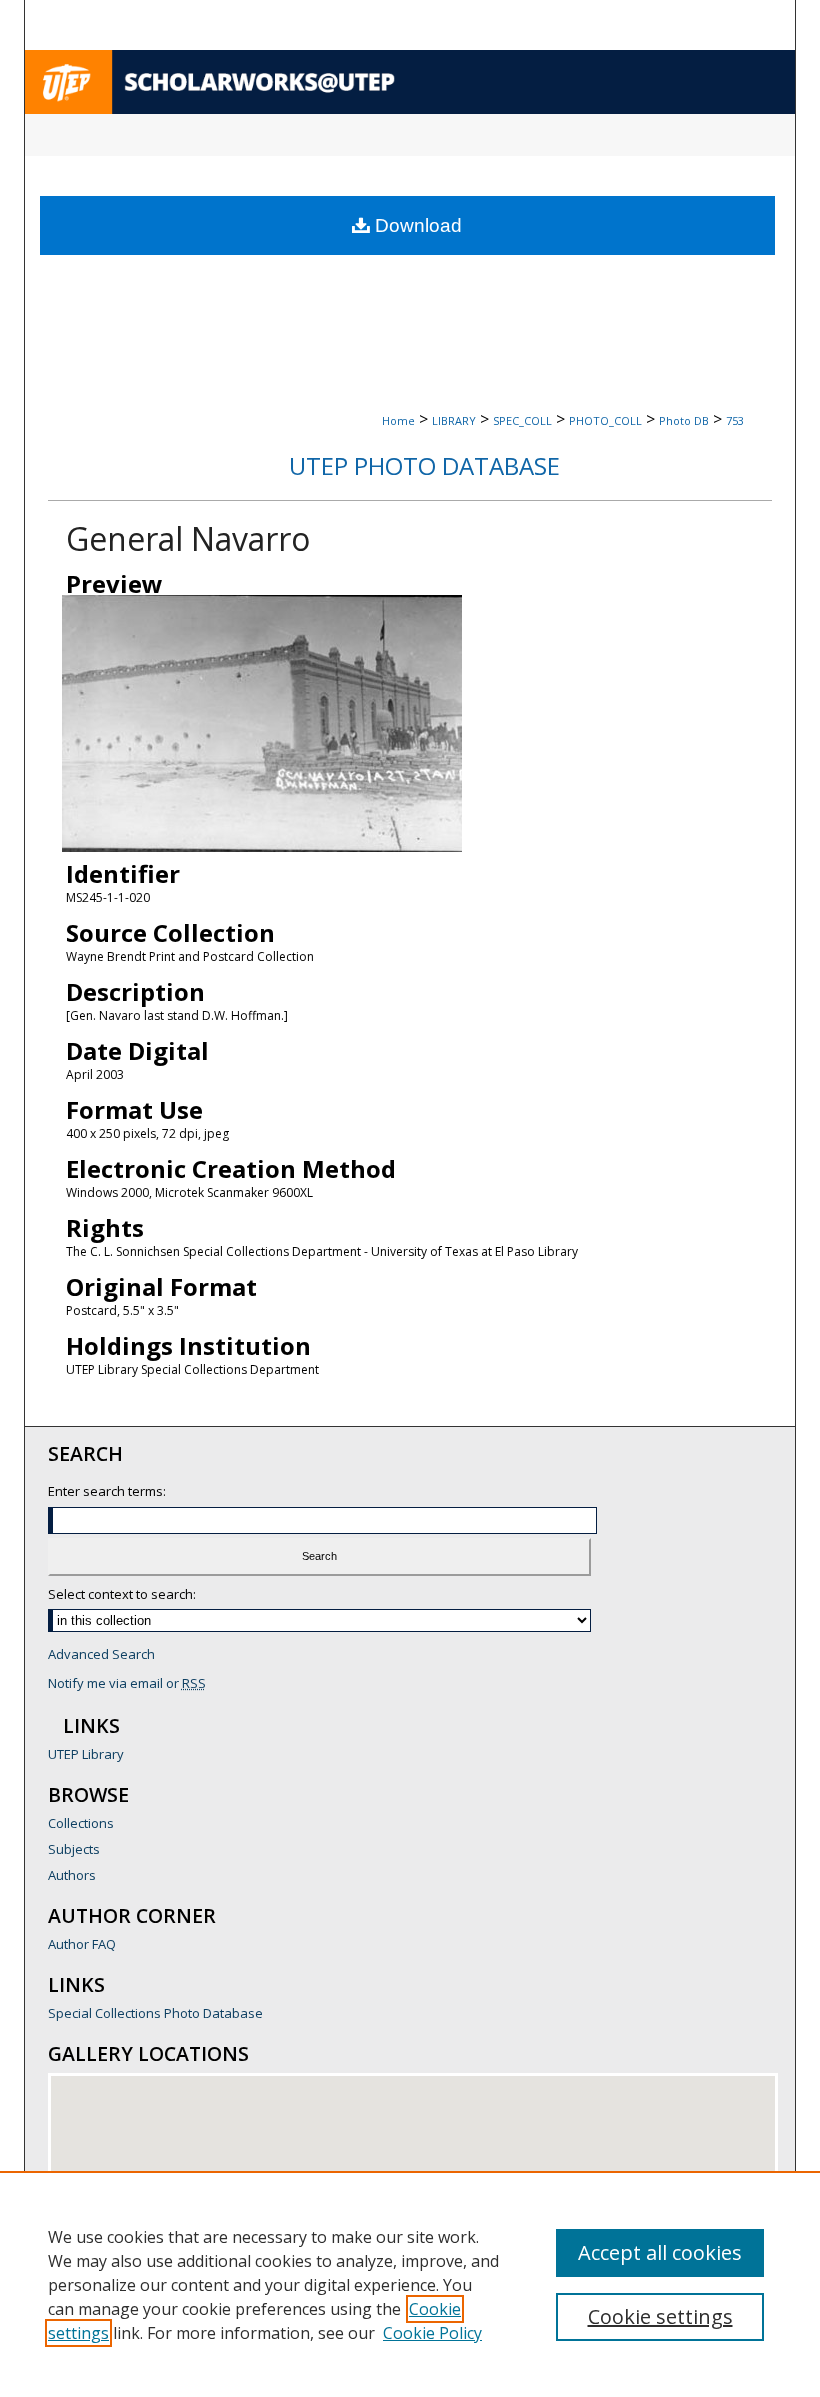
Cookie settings (660, 2316)
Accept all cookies (660, 2252)
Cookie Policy (432, 2333)
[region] (410, 2284)
